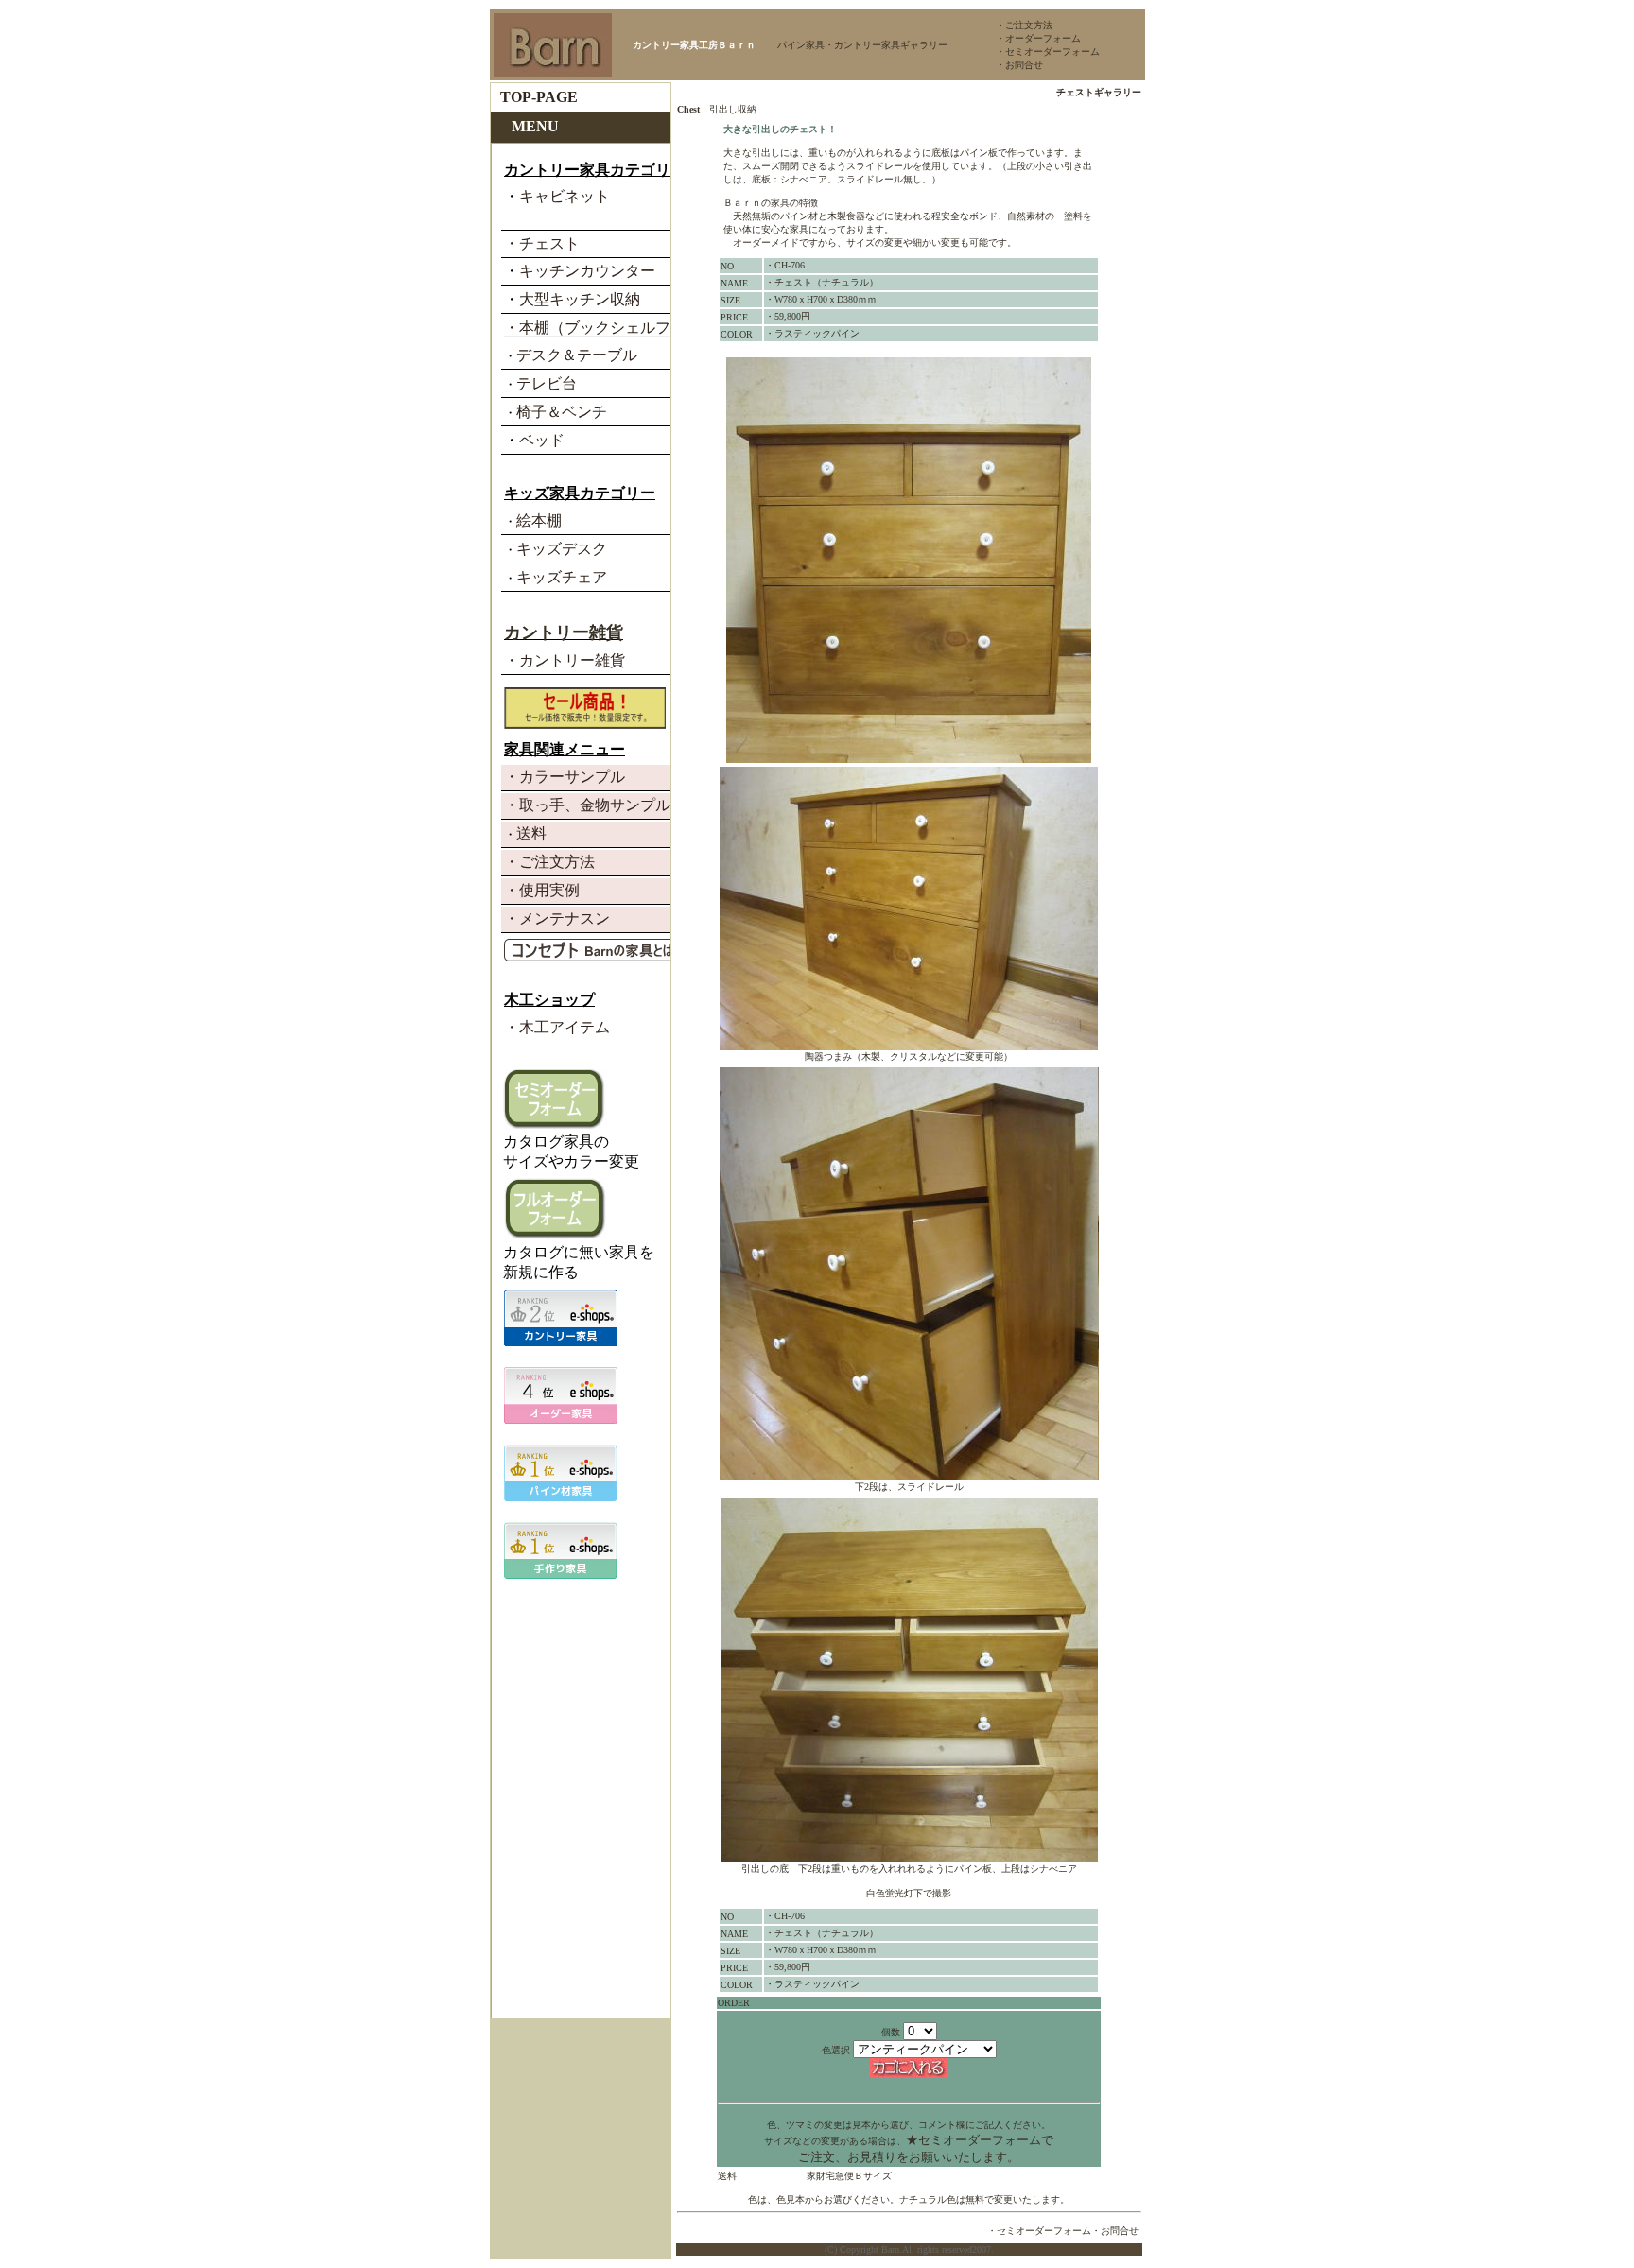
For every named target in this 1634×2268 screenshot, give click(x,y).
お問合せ (1120, 2231)
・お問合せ (1019, 65)
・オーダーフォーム (1038, 38)
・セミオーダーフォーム (1048, 52)
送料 (727, 2176)
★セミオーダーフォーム (973, 2140)
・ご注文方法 (1024, 25)
